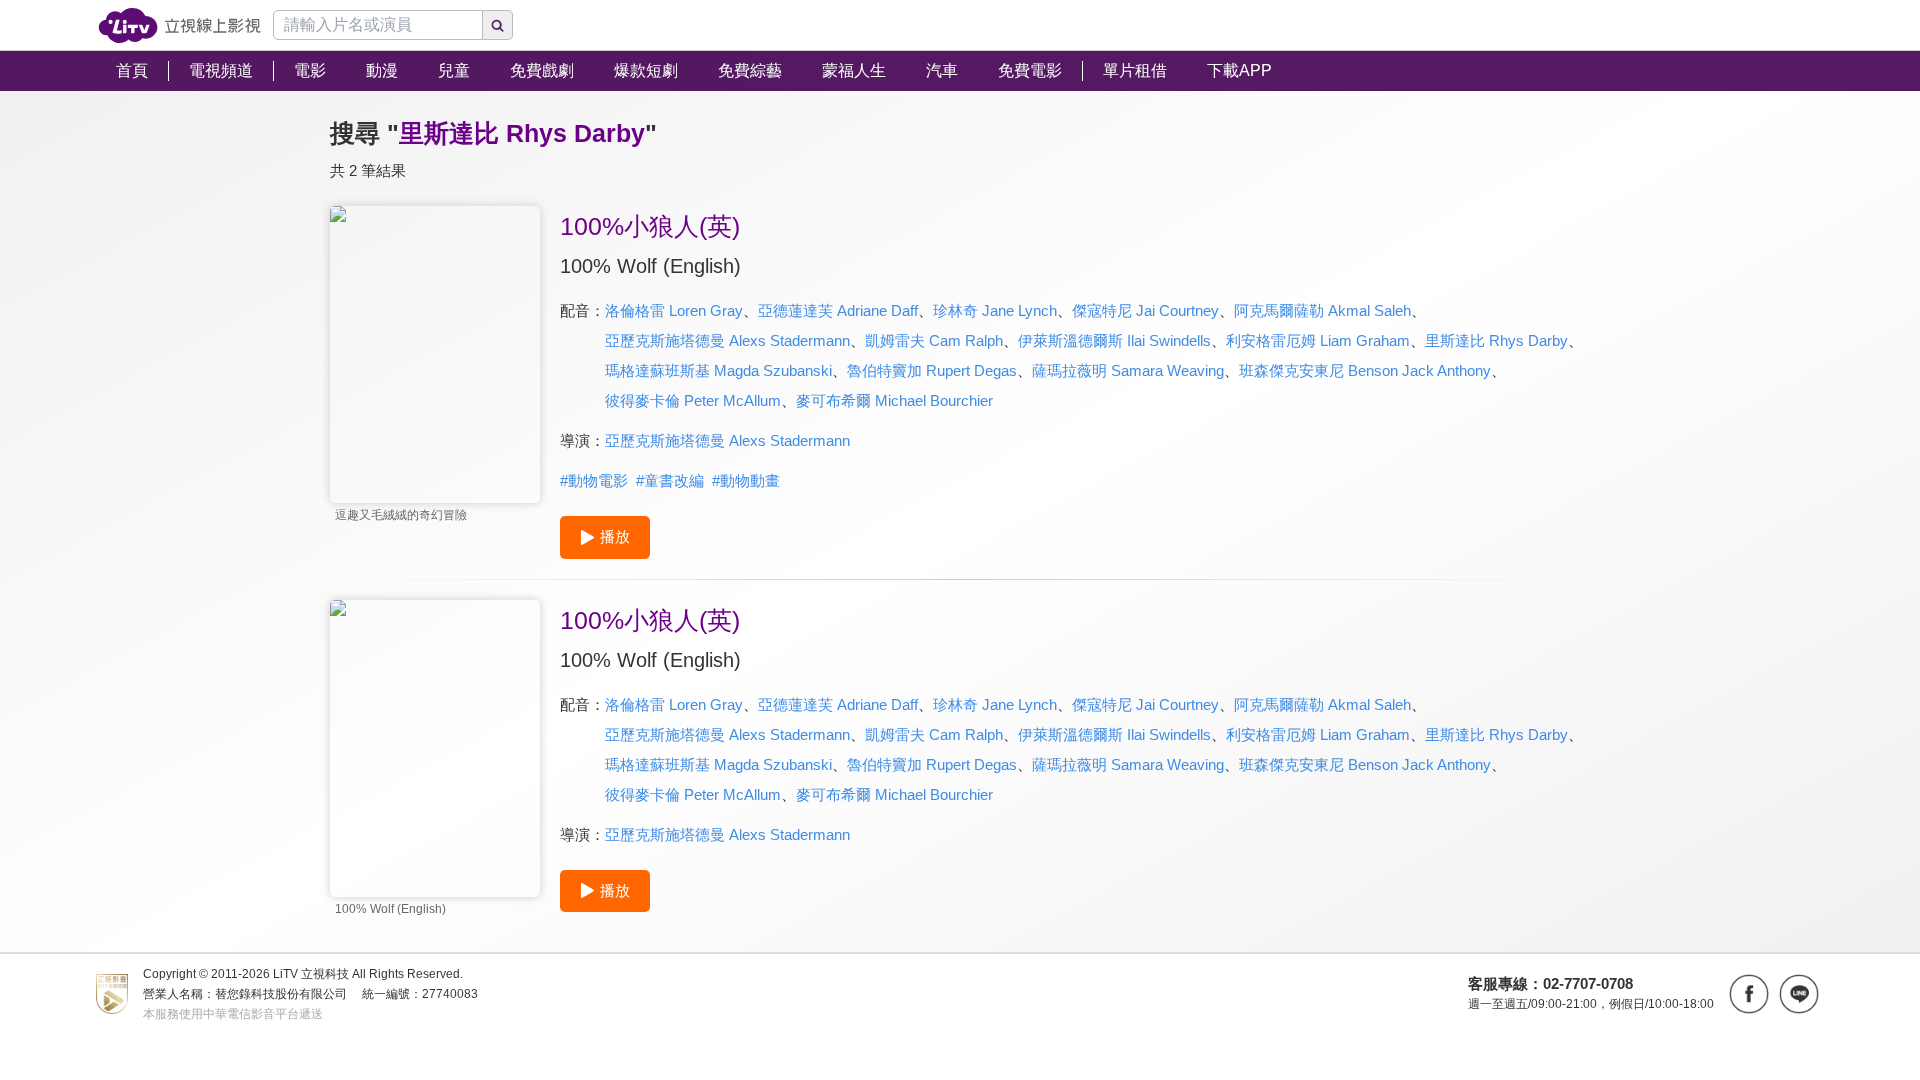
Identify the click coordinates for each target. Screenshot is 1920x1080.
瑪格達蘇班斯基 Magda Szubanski (718, 370)
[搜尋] (498, 25)
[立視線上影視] (179, 25)
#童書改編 (670, 480)
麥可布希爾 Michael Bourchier (894, 400)
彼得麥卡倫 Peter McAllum (693, 400)
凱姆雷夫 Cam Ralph (934, 340)
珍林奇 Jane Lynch (995, 310)
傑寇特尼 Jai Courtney (1145, 310)
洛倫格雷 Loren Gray (674, 310)
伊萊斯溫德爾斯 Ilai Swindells (1114, 340)
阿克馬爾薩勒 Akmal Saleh (1322, 310)
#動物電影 (594, 480)
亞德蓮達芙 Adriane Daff (838, 310)
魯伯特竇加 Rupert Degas (932, 370)
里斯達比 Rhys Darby (1496, 340)
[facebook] (1749, 994)
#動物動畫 (746, 480)
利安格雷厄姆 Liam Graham (1318, 340)
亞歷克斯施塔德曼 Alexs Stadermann (727, 340)
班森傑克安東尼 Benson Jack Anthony (1365, 370)
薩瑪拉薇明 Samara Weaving (1128, 370)
